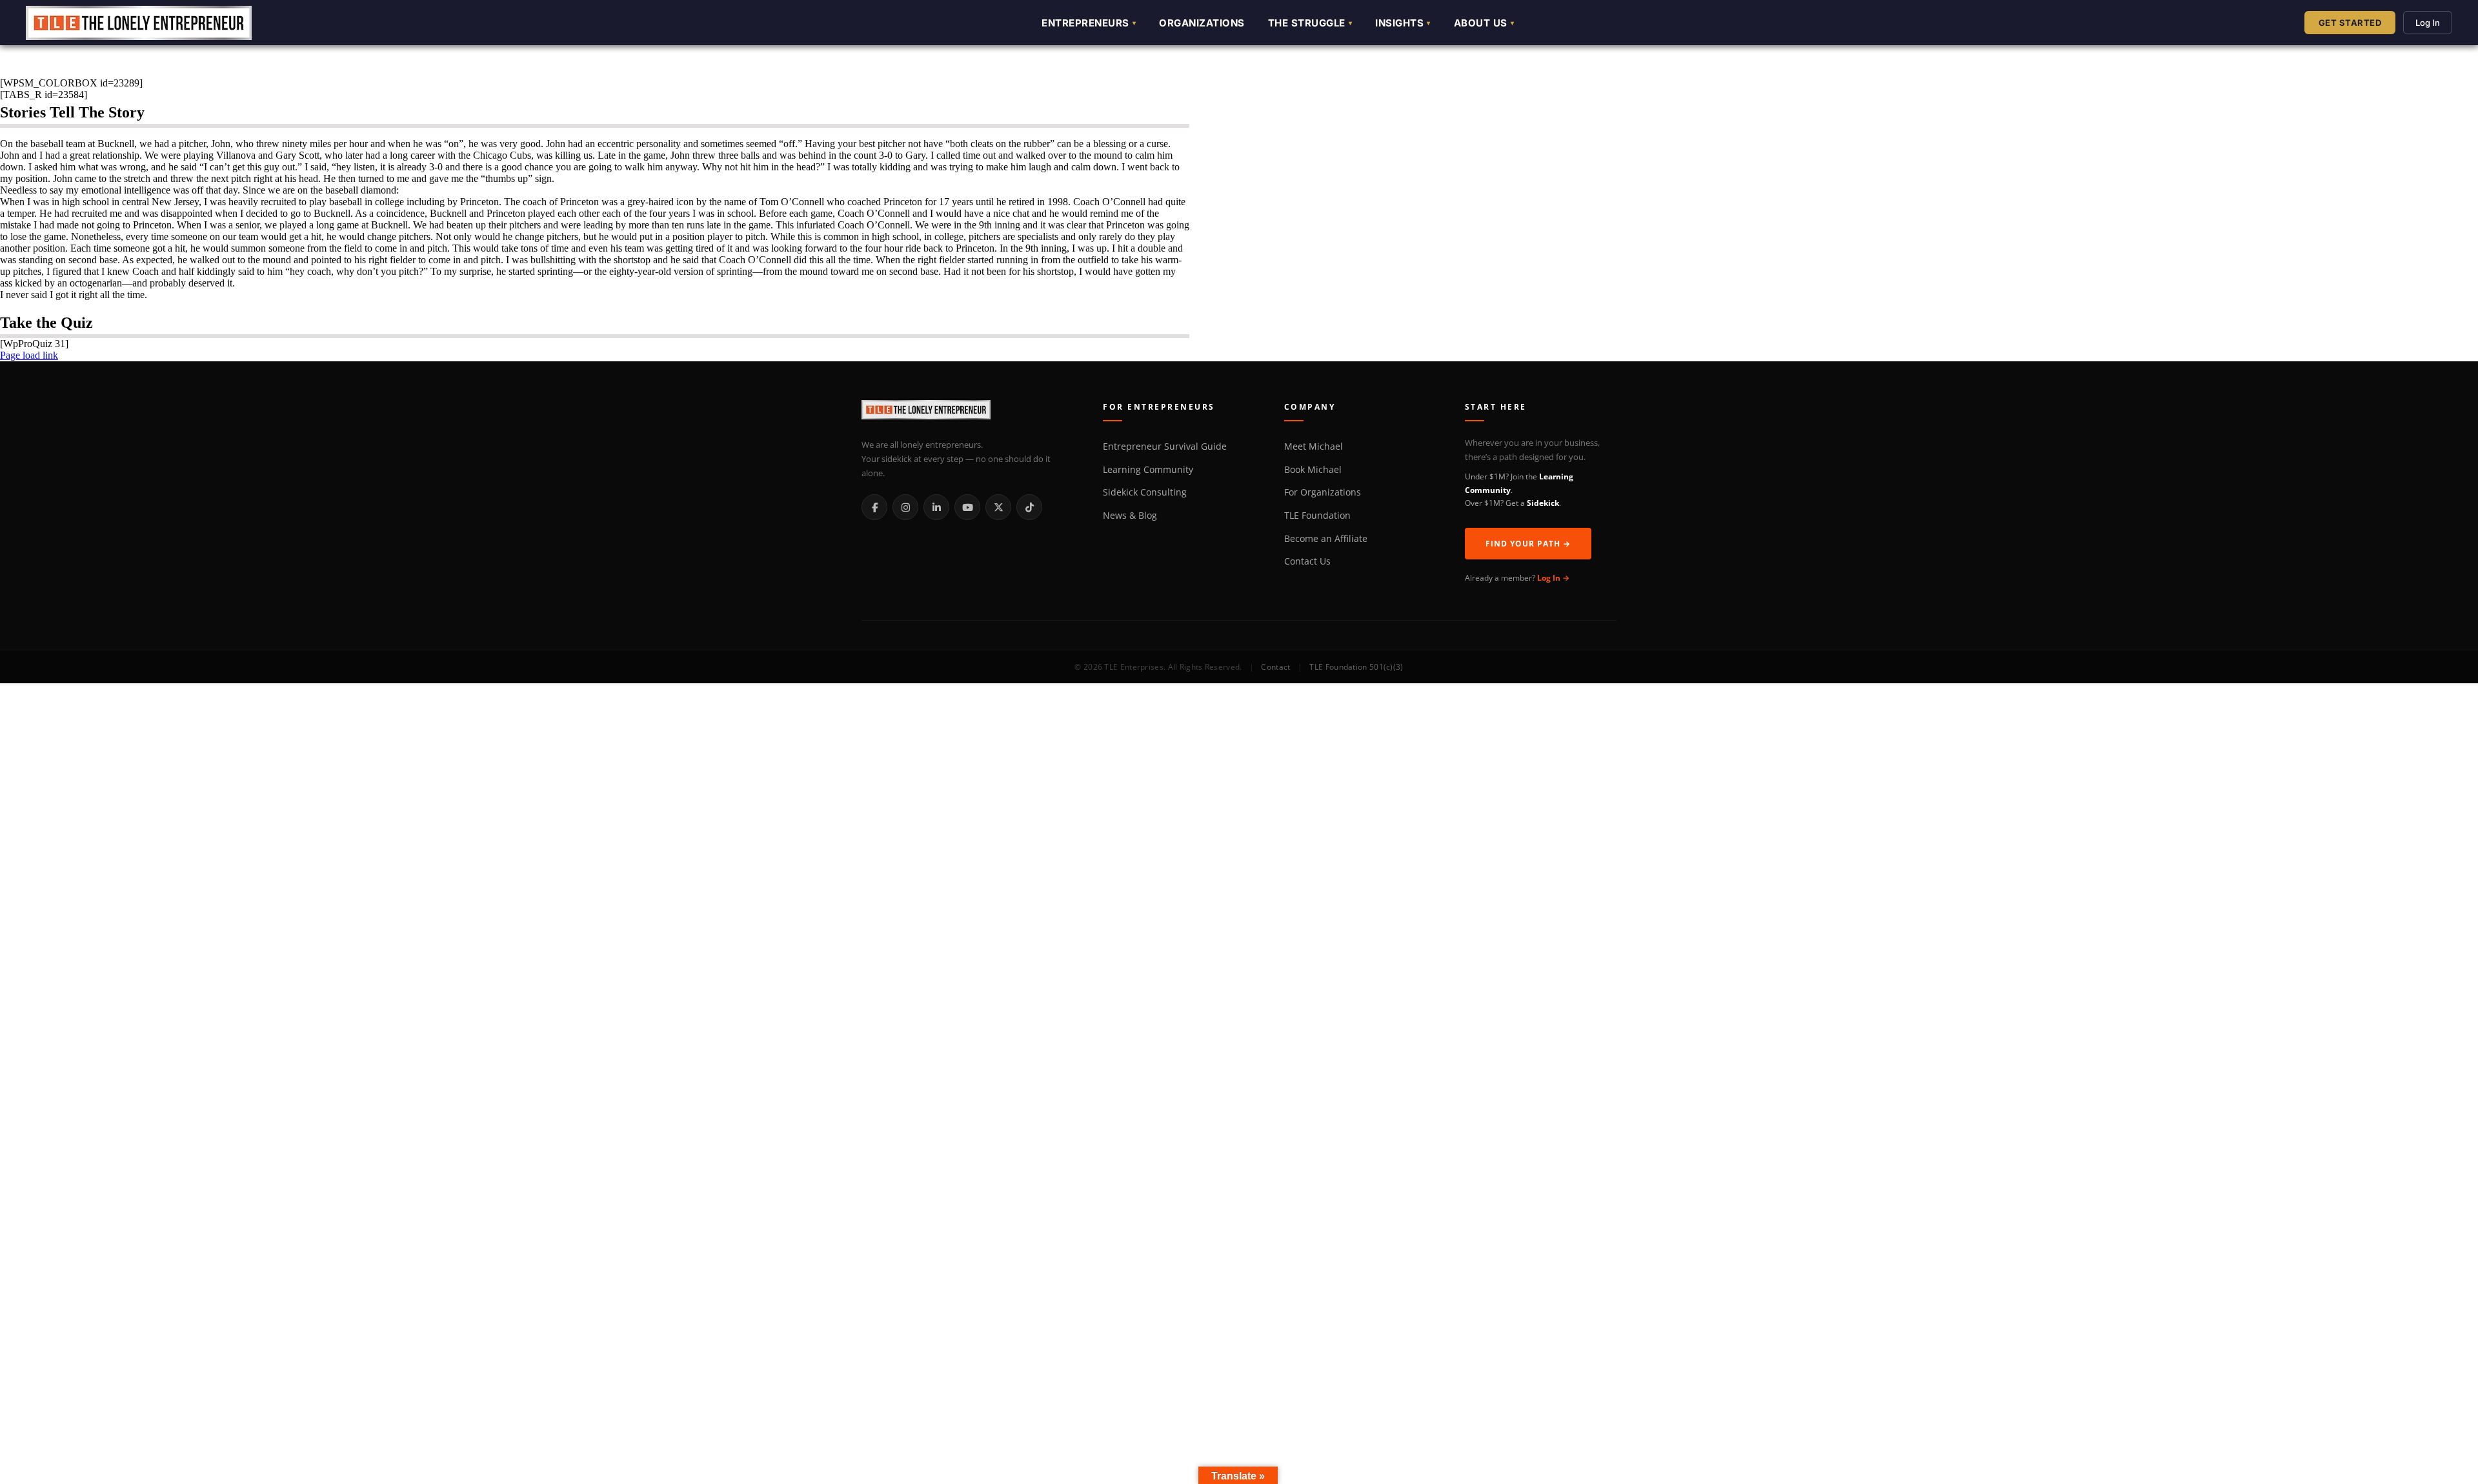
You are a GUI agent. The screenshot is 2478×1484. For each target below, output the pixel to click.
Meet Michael (1314, 446)
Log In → (1553, 578)
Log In (2428, 23)
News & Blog (1130, 516)
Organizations (1202, 23)
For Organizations (1323, 492)
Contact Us (1307, 561)
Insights (1399, 23)
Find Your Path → (1528, 544)
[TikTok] (1029, 507)
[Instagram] (905, 507)
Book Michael (1313, 470)
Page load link (29, 355)
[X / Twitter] (998, 507)
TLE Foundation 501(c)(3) (1356, 667)
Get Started (2350, 23)
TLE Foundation (1317, 516)
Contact (1275, 667)
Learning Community (1148, 470)
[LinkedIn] (936, 507)
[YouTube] (967, 507)
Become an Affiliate (1326, 539)
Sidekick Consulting (1145, 492)
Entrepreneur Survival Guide (1165, 446)
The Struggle (1307, 23)
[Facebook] (874, 507)
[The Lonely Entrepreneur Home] (968, 412)
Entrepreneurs (1085, 23)
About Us (1481, 23)
